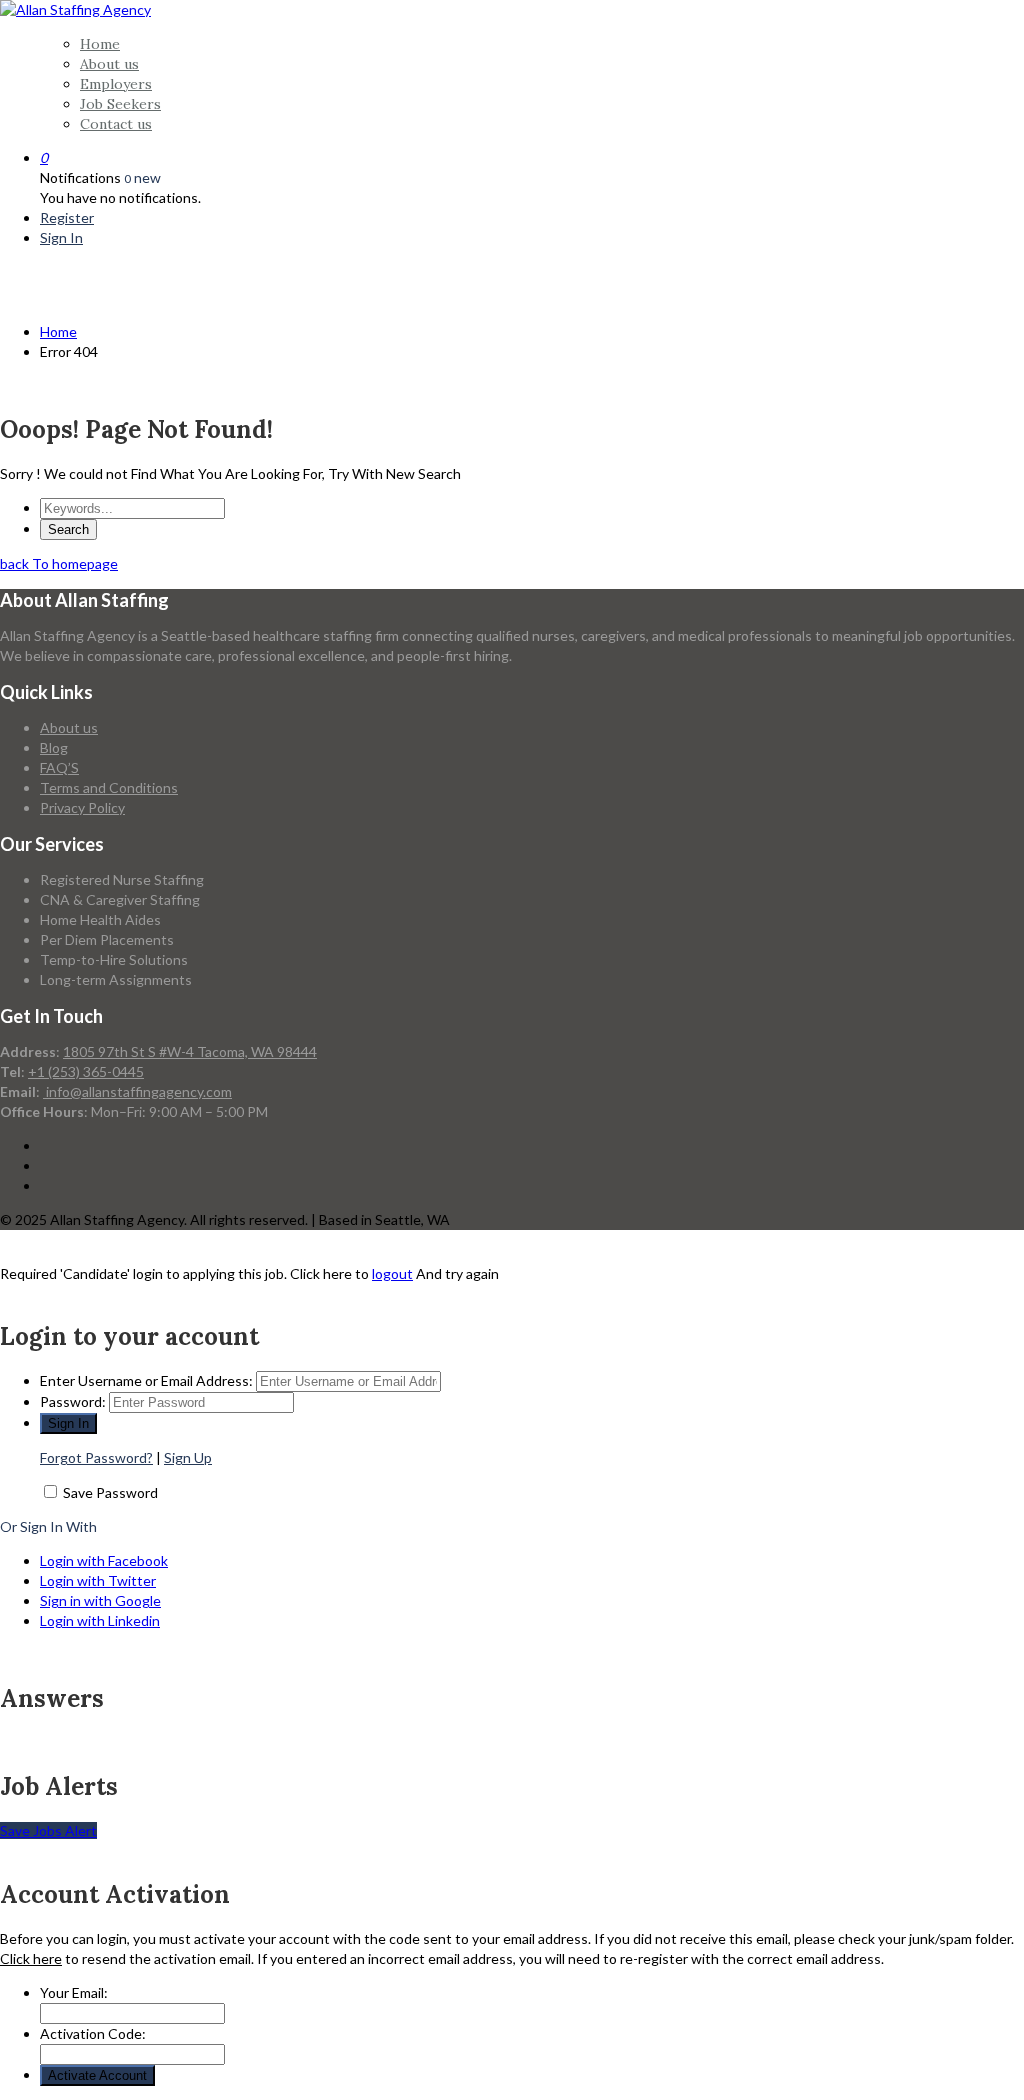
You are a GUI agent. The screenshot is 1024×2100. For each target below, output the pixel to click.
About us (109, 64)
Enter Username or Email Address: (146, 1380)
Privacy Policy (82, 807)
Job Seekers (120, 104)
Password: (73, 1401)
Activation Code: (93, 2033)
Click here (31, 1958)
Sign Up (188, 1457)
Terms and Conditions (109, 787)
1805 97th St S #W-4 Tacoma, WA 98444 (190, 1051)
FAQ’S (59, 767)
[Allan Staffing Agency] (75, 9)
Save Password (110, 1492)
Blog (54, 747)
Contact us (116, 124)
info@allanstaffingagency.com (137, 1091)
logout (392, 1273)
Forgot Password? (96, 1457)
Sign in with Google (100, 1600)
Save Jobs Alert (48, 1830)
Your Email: (74, 1992)
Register (67, 217)
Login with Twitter (98, 1580)
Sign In (61, 237)
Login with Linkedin (100, 1620)
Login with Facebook (104, 1560)
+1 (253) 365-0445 (86, 1071)
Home (100, 44)
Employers (116, 84)
